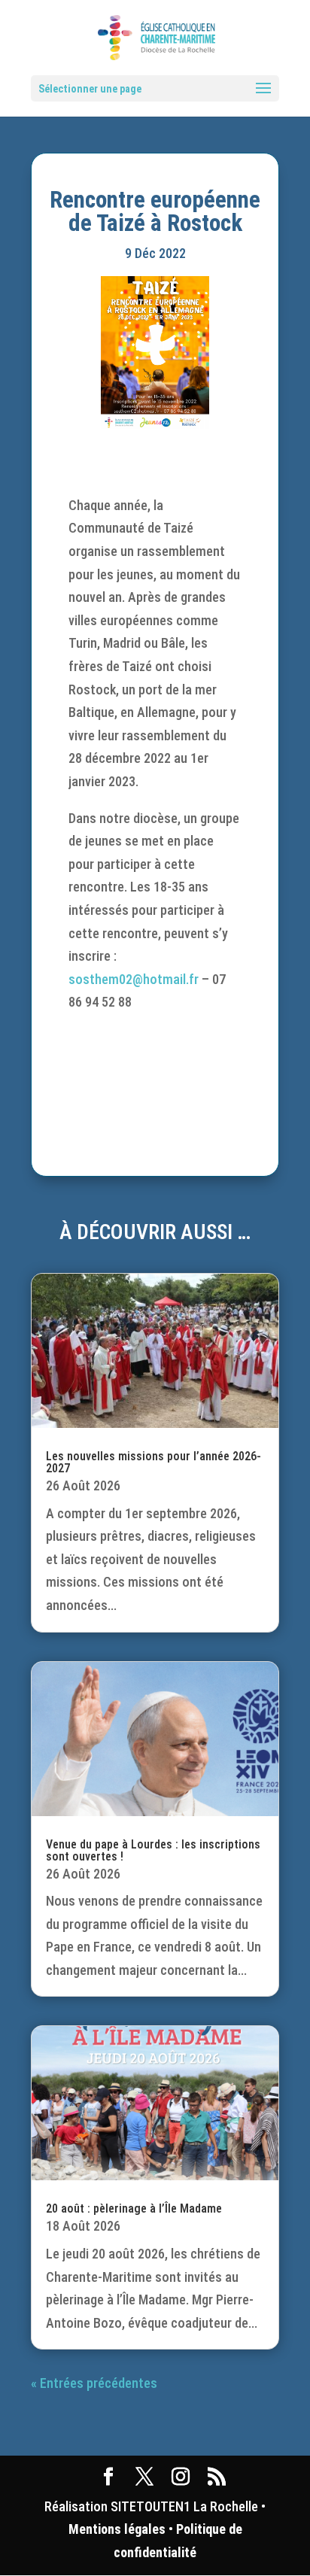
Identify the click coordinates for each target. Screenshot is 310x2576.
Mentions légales (117, 2529)
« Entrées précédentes (94, 2383)
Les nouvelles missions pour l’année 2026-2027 (153, 1462)
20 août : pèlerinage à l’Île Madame (134, 2208)
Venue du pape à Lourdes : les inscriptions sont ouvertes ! (153, 1850)
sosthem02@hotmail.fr (134, 979)
